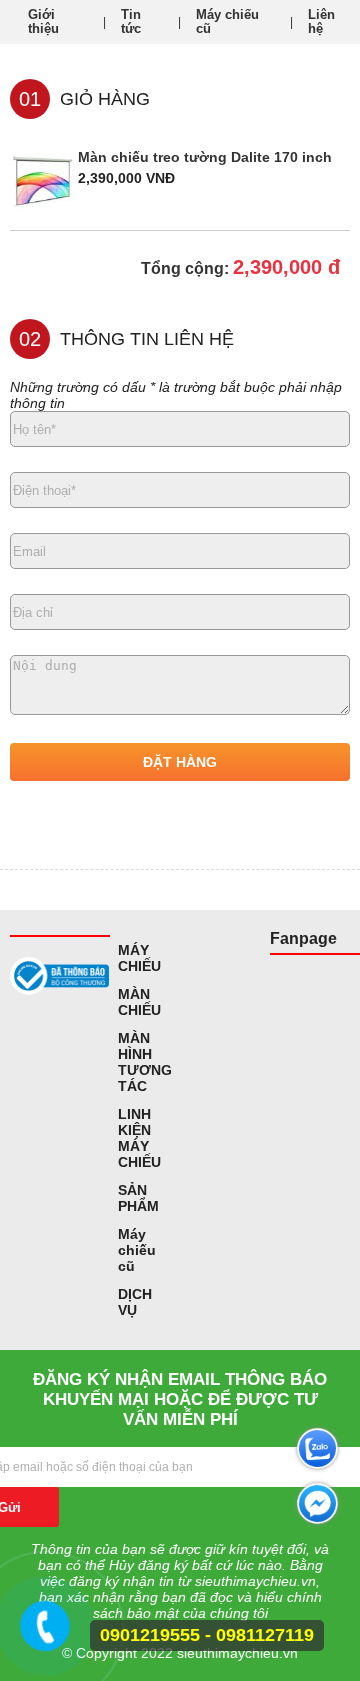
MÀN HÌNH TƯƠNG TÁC (145, 1062)
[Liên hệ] (49, 1635)
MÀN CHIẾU (139, 1002)
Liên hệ (321, 21)
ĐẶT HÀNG (180, 762)
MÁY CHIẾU (139, 958)
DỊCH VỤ (135, 1302)
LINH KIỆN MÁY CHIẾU (139, 1138)
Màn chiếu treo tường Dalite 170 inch (205, 157)
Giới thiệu (43, 21)
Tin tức (131, 21)
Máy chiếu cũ (227, 21)
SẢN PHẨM (138, 1198)
